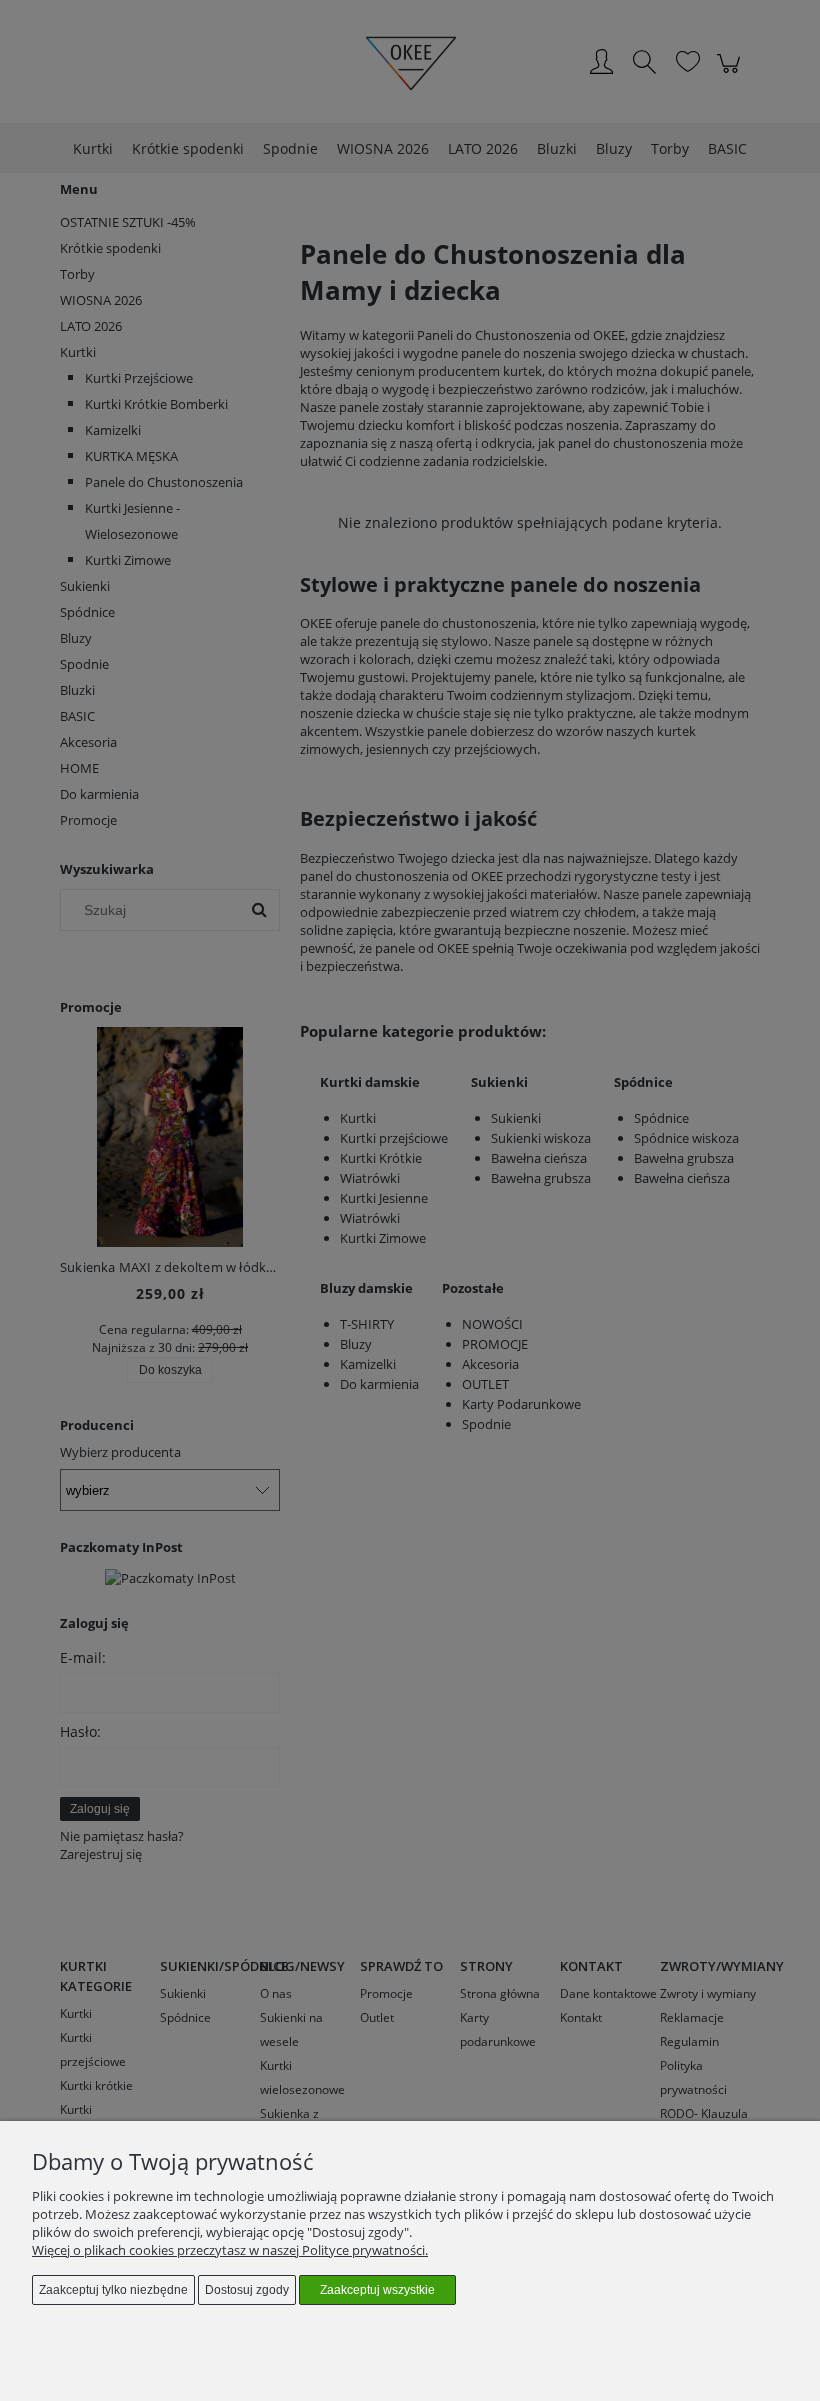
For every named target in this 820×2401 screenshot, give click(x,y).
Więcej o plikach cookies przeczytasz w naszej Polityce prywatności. (230, 2250)
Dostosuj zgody (247, 2290)
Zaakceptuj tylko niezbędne (113, 2290)
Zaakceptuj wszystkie (377, 2290)
